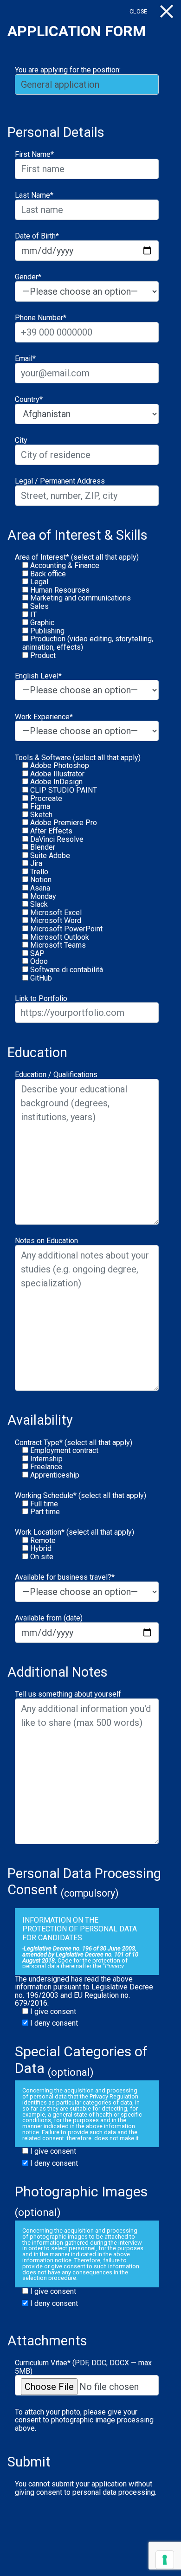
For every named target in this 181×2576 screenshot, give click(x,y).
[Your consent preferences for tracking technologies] (165, 2560)
